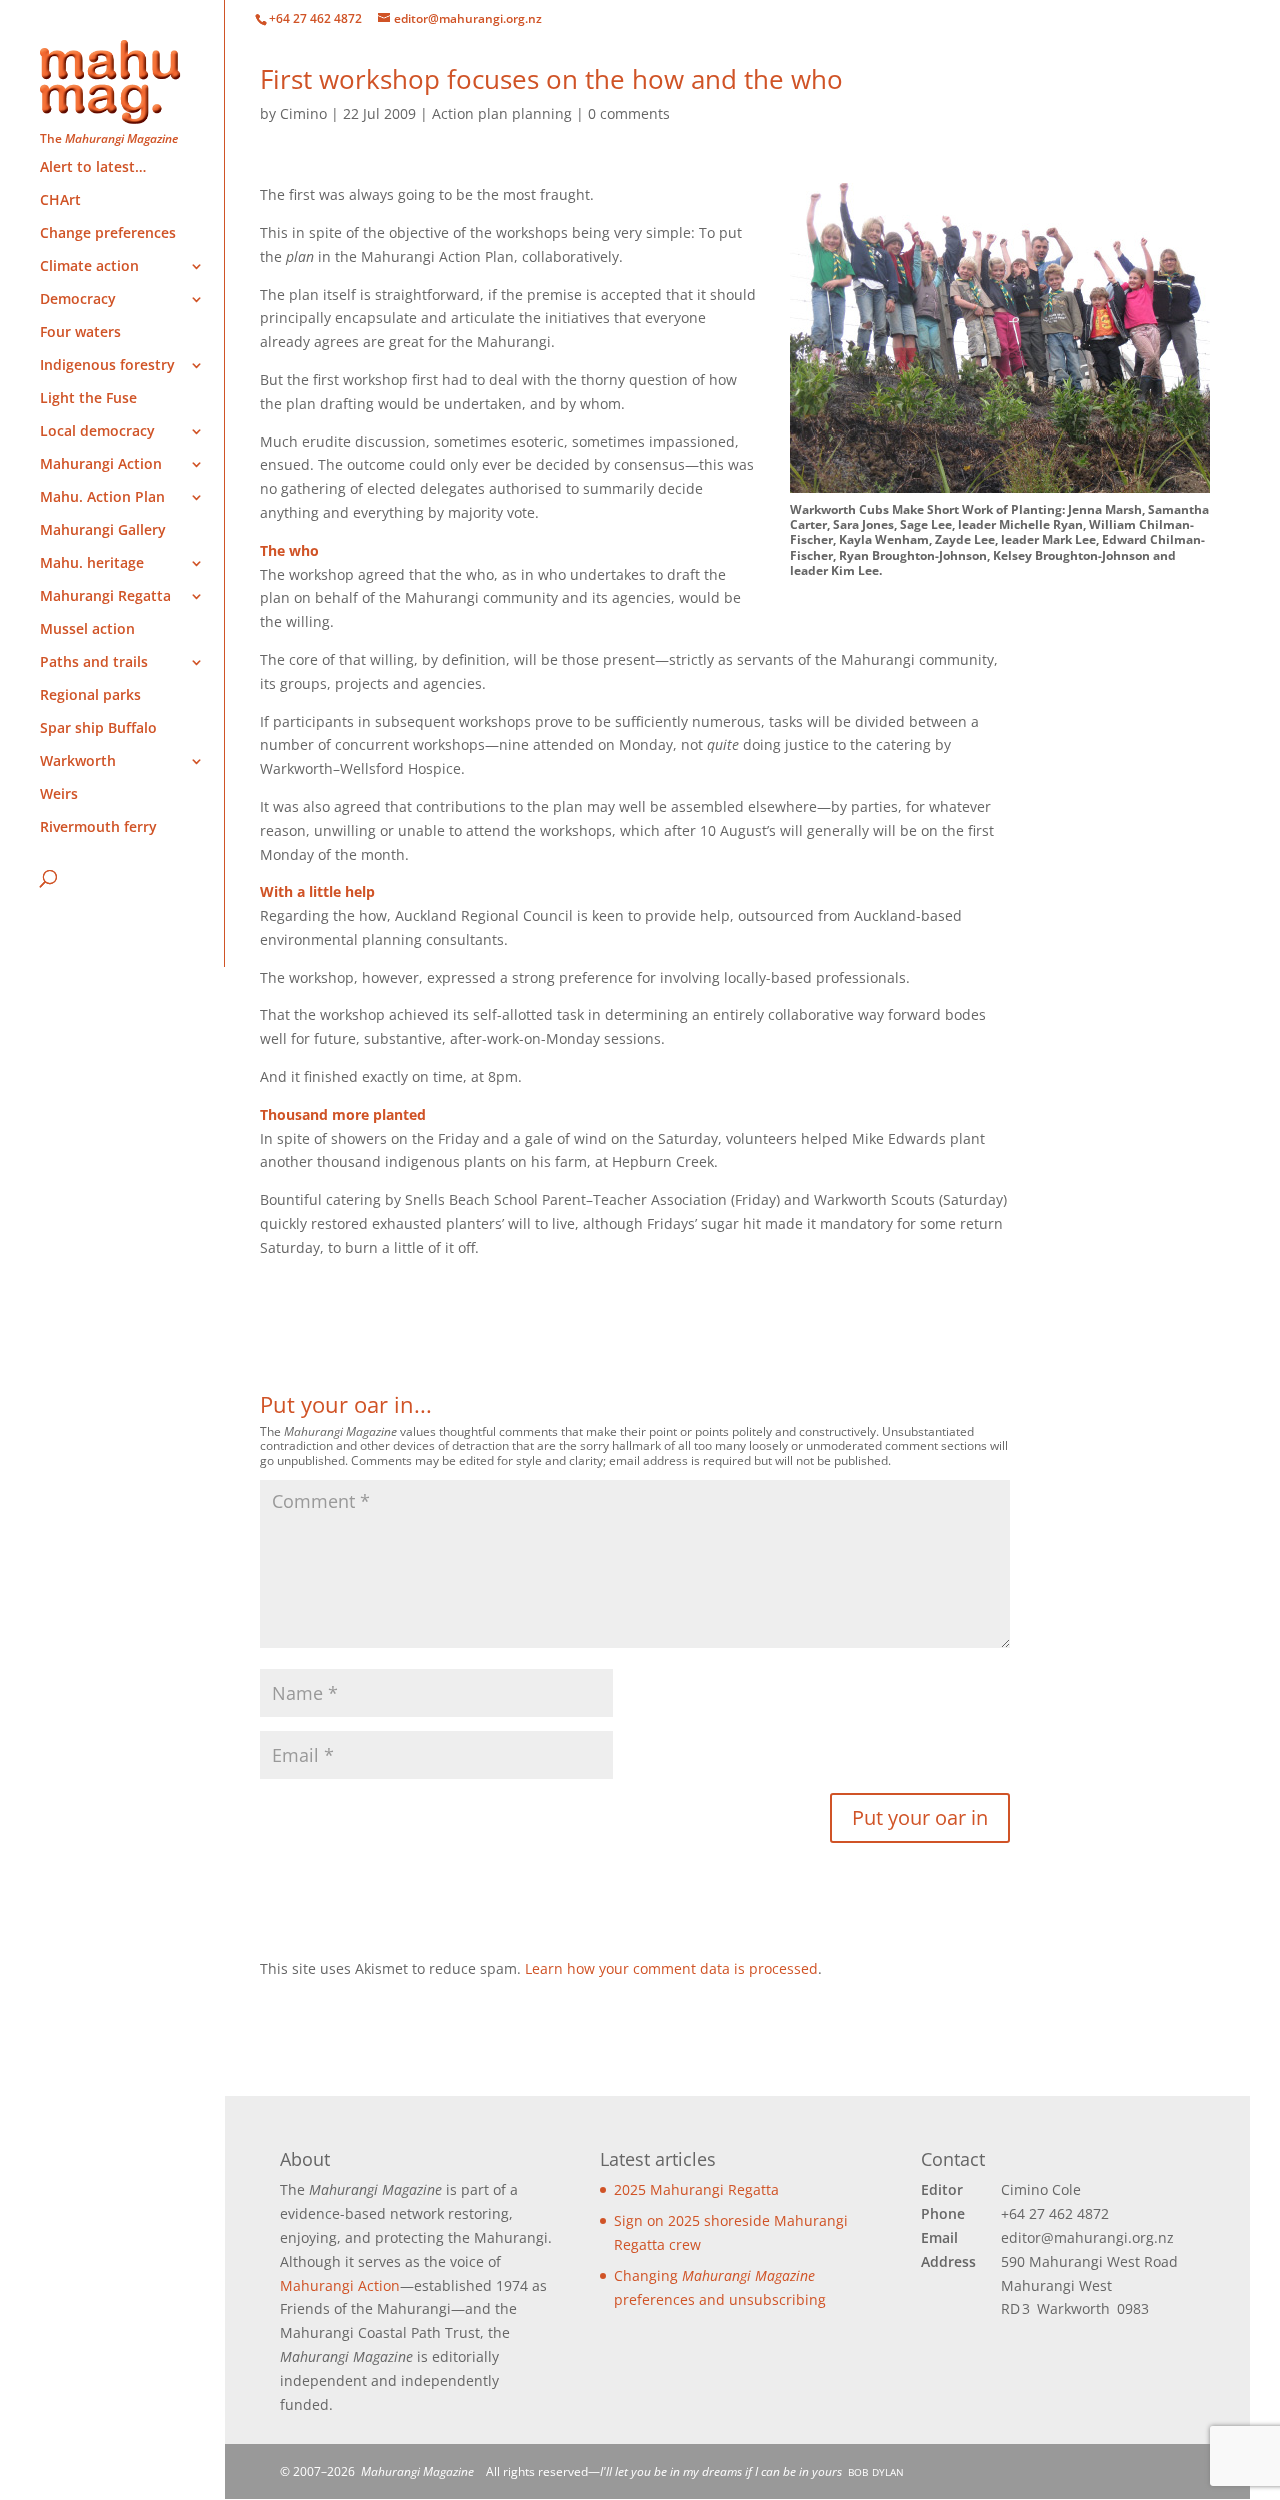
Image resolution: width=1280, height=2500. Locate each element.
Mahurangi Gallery (103, 531)
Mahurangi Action (340, 2285)
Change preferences (108, 234)
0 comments (629, 113)
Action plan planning (502, 113)
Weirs (59, 795)
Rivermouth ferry (98, 828)
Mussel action (87, 630)
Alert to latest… (93, 168)
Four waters (80, 333)
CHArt (60, 201)
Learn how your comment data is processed (671, 1968)
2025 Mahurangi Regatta (696, 2189)
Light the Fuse (88, 399)
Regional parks (90, 696)
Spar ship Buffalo (98, 729)
